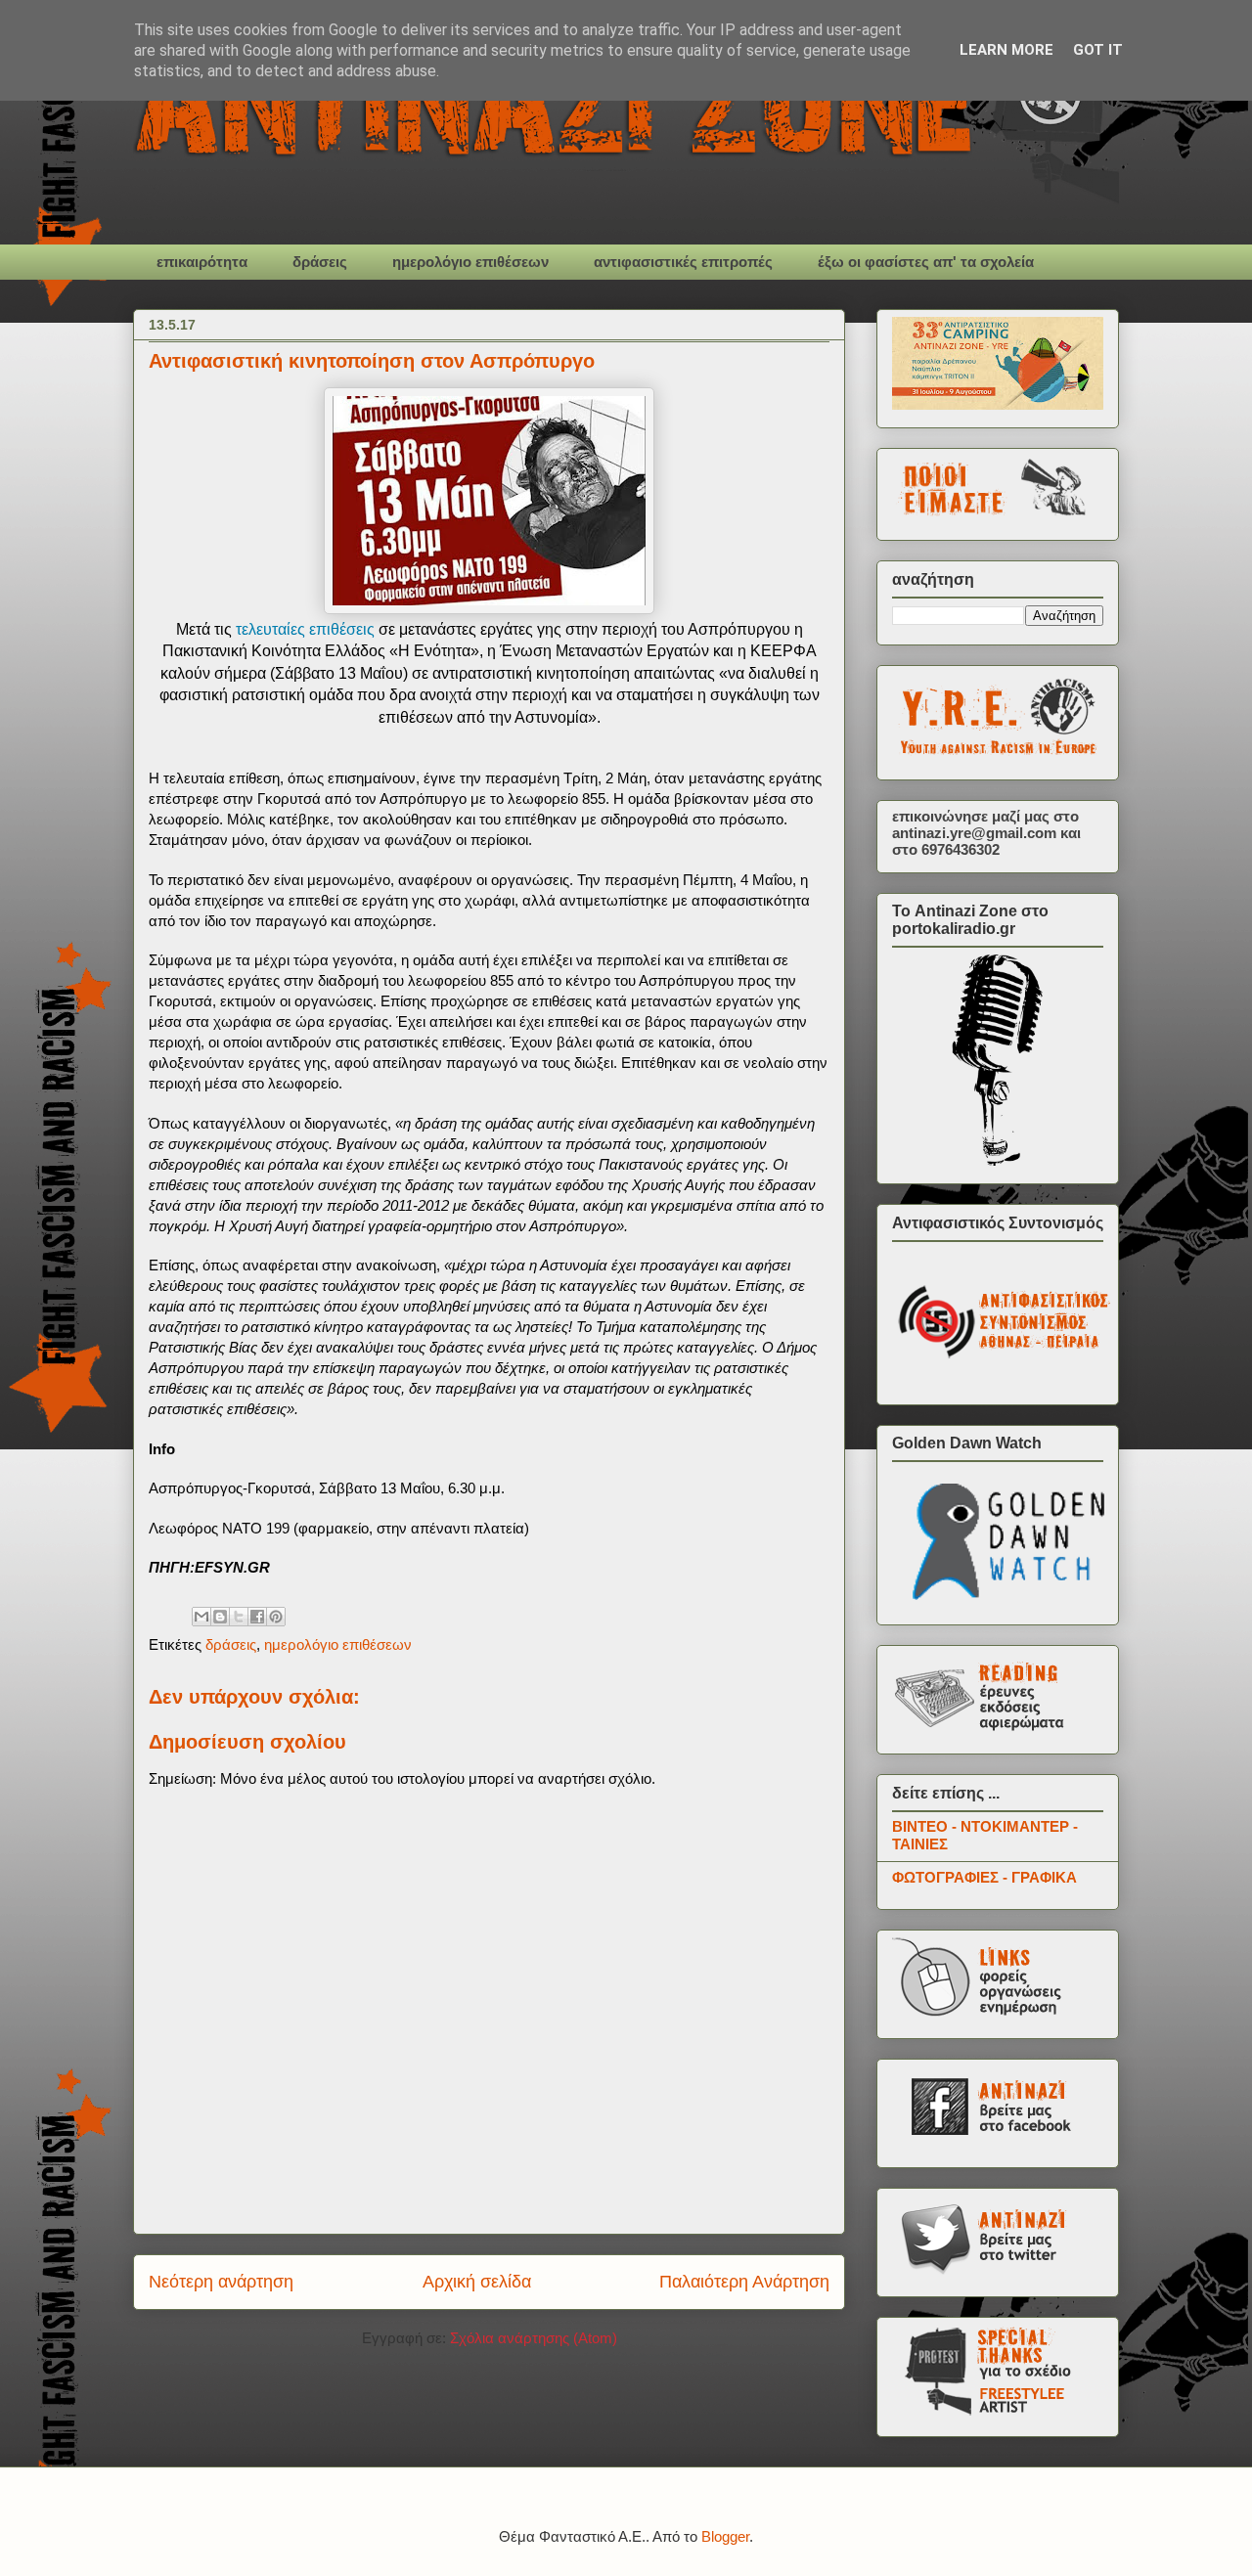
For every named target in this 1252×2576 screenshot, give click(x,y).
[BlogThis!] (220, 1617)
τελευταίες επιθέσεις (305, 629)
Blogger (725, 2536)
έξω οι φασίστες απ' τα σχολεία (926, 262)
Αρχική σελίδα (477, 2282)
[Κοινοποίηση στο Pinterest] (276, 1617)
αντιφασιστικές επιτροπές (683, 262)
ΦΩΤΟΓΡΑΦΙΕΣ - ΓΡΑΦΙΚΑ (984, 1877)
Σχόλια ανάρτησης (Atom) (534, 2338)
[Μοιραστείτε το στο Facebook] (257, 1617)
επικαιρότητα (202, 262)
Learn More (1006, 50)
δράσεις (320, 262)
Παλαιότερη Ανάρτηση (744, 2282)
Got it (1098, 50)
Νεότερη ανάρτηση (221, 2282)
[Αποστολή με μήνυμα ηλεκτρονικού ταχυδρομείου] (201, 1617)
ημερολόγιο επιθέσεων (470, 262)
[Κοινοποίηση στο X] (239, 1617)
